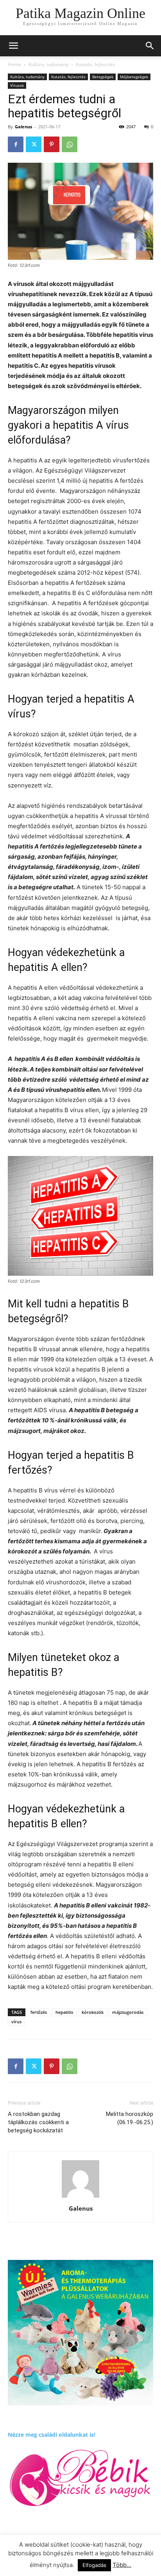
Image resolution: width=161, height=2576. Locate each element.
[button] (150, 46)
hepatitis (64, 2012)
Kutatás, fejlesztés (96, 64)
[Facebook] (16, 144)
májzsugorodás (128, 2012)
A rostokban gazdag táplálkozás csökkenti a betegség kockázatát (38, 2122)
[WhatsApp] (70, 144)
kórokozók (93, 2012)
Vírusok (17, 85)
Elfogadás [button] (94, 2565)
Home (14, 64)
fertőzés (39, 2012)
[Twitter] (34, 144)
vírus (16, 2021)
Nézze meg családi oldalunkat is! (52, 2435)
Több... (122, 2565)
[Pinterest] (52, 144)
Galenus (23, 127)
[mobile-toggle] (13, 46)
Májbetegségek (134, 77)
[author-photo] (80, 2198)
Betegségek (103, 77)
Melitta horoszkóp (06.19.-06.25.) (130, 2118)
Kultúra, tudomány (48, 64)
